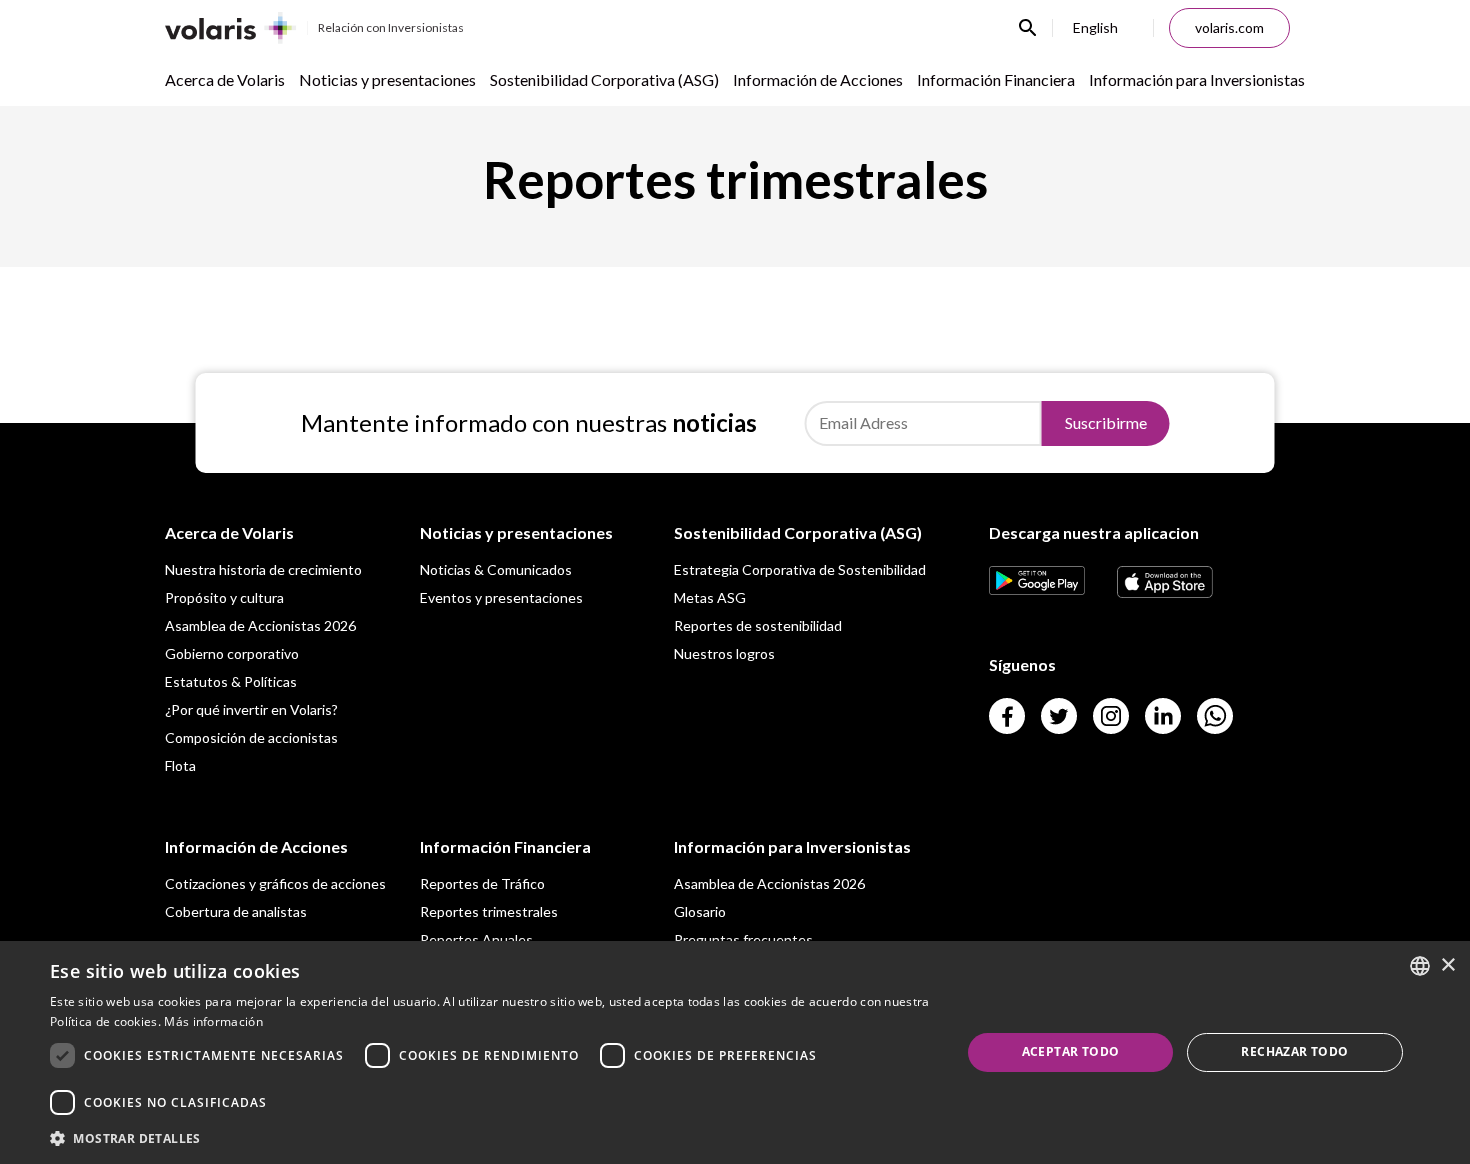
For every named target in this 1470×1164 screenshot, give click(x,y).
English (1095, 27)
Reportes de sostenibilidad (758, 625)
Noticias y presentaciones (387, 79)
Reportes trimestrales (489, 911)
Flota (180, 765)
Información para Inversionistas (1197, 79)
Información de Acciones (818, 79)
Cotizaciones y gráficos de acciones (275, 883)
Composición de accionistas (251, 737)
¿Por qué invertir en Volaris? (251, 709)
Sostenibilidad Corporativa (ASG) (604, 79)
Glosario (700, 911)
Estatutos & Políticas (231, 681)
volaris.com (1229, 27)
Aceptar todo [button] (1071, 1051)
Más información (213, 1021)
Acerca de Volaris (225, 79)
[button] (492, 1137)
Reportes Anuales (476, 939)
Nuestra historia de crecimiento (263, 569)
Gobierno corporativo (232, 653)
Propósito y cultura (224, 597)
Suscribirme (1106, 422)
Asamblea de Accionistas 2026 (260, 625)
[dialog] (735, 1052)
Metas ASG (710, 597)
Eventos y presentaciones (501, 597)
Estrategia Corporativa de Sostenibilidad (800, 569)
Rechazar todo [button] (1294, 1051)
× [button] (1447, 965)
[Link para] (1037, 588)
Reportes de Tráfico (482, 883)
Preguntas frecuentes (743, 939)
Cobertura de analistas (236, 911)
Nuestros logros (724, 653)
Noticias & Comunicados (496, 569)
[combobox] (1420, 966)
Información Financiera (996, 79)
